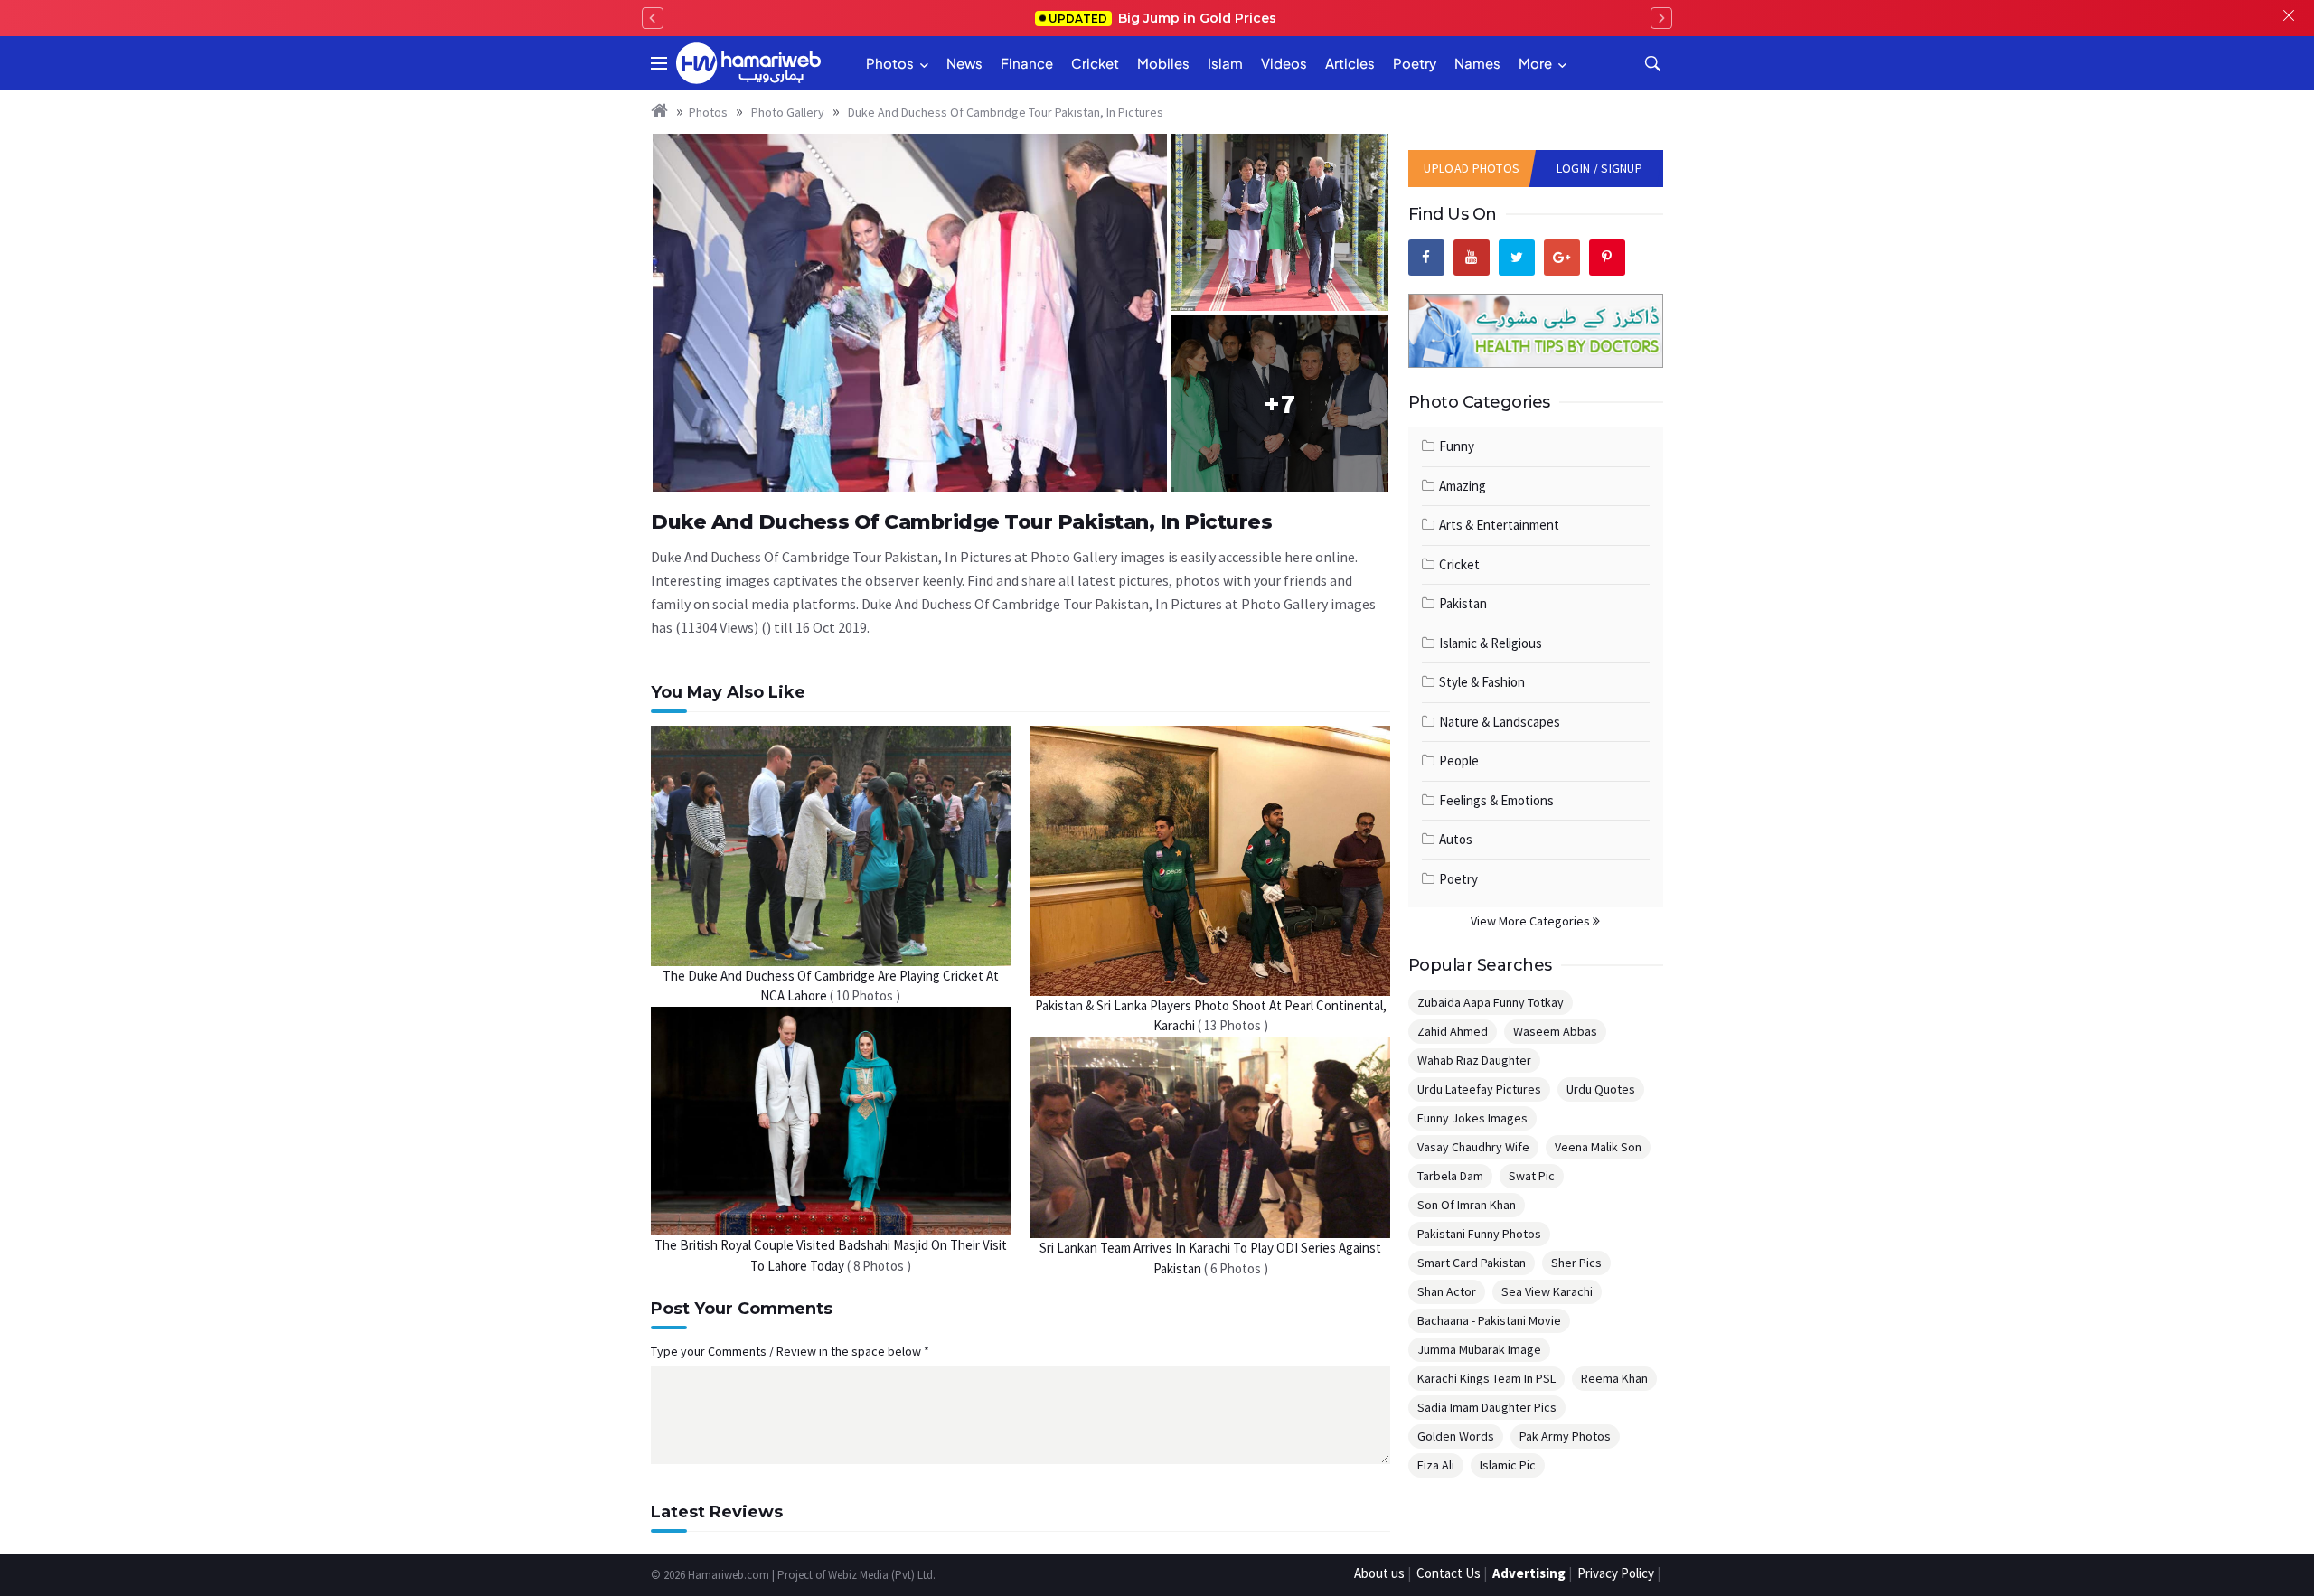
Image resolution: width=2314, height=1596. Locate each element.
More (1535, 63)
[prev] (653, 18)
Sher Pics (1576, 1263)
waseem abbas (1555, 1031)
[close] (2289, 18)
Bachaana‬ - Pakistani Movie (1489, 1320)
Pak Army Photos (1565, 1436)
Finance (1027, 63)
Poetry (1415, 63)
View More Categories (1532, 921)
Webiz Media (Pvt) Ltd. (882, 1575)
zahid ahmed (1453, 1031)
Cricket (1095, 63)
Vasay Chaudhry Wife (1473, 1147)
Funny (1457, 446)
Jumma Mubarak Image (1479, 1349)
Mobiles (1163, 63)
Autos (1456, 839)
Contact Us (1449, 1573)
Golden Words (1456, 1436)
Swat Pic (1532, 1176)
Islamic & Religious (1491, 643)
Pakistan (1463, 603)
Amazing (1463, 486)
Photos (890, 63)
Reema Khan (1614, 1378)
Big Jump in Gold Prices (1164, 18)
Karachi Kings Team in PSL (1486, 1378)
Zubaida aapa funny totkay (1491, 1002)
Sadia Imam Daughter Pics (1487, 1407)
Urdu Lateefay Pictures (1479, 1089)
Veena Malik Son (1598, 1147)
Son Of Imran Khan (1467, 1205)
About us (1379, 1573)
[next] (1661, 18)
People (1459, 760)
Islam (1225, 63)
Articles (1350, 63)
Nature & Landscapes (1500, 722)
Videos (1284, 63)
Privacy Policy (1616, 1573)
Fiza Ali (1436, 1465)
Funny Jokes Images (1472, 1118)
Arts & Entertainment (1499, 525)
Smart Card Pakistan (1472, 1263)
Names (1477, 63)
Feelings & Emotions (1496, 800)
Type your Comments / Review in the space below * (790, 1351)
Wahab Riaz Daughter (1474, 1060)
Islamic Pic (1508, 1465)
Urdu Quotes (1601, 1089)
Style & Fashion (1482, 682)
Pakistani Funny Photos (1479, 1234)
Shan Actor (1447, 1291)
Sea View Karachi (1547, 1291)
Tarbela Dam (1450, 1176)
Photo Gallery (786, 112)
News (964, 63)
